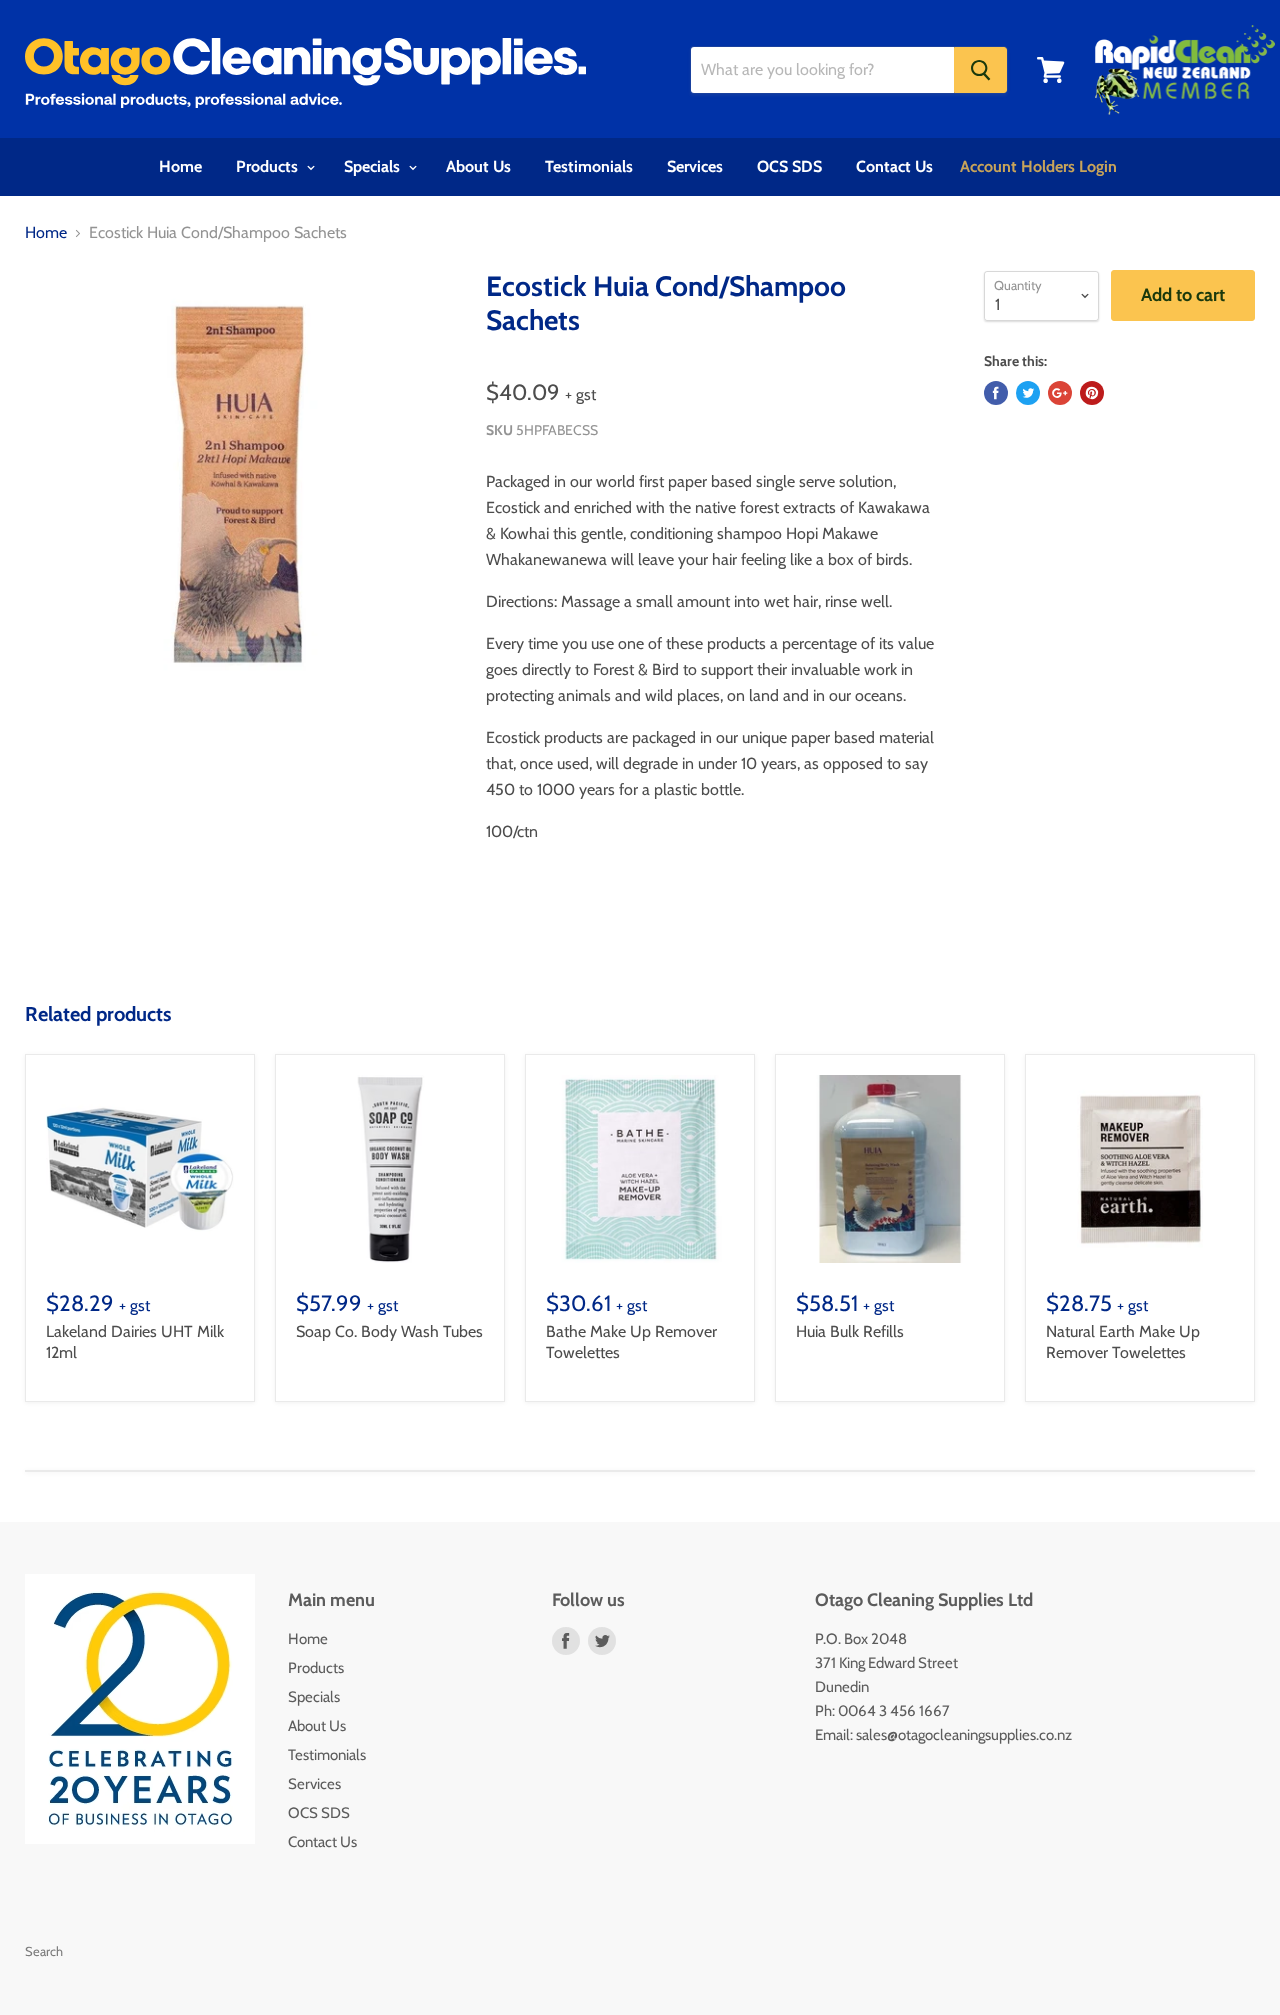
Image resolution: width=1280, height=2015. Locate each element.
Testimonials (589, 166)
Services (695, 166)
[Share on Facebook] (996, 393)
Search (44, 1951)
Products (269, 166)
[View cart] (1051, 70)
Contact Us (894, 166)
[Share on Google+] (1060, 393)
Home (180, 166)
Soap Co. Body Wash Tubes (389, 1331)
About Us (478, 166)
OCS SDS (789, 166)
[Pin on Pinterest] (1092, 393)
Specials (374, 166)
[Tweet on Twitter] (1028, 393)
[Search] (980, 70)
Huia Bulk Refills (850, 1331)
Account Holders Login (1038, 166)
